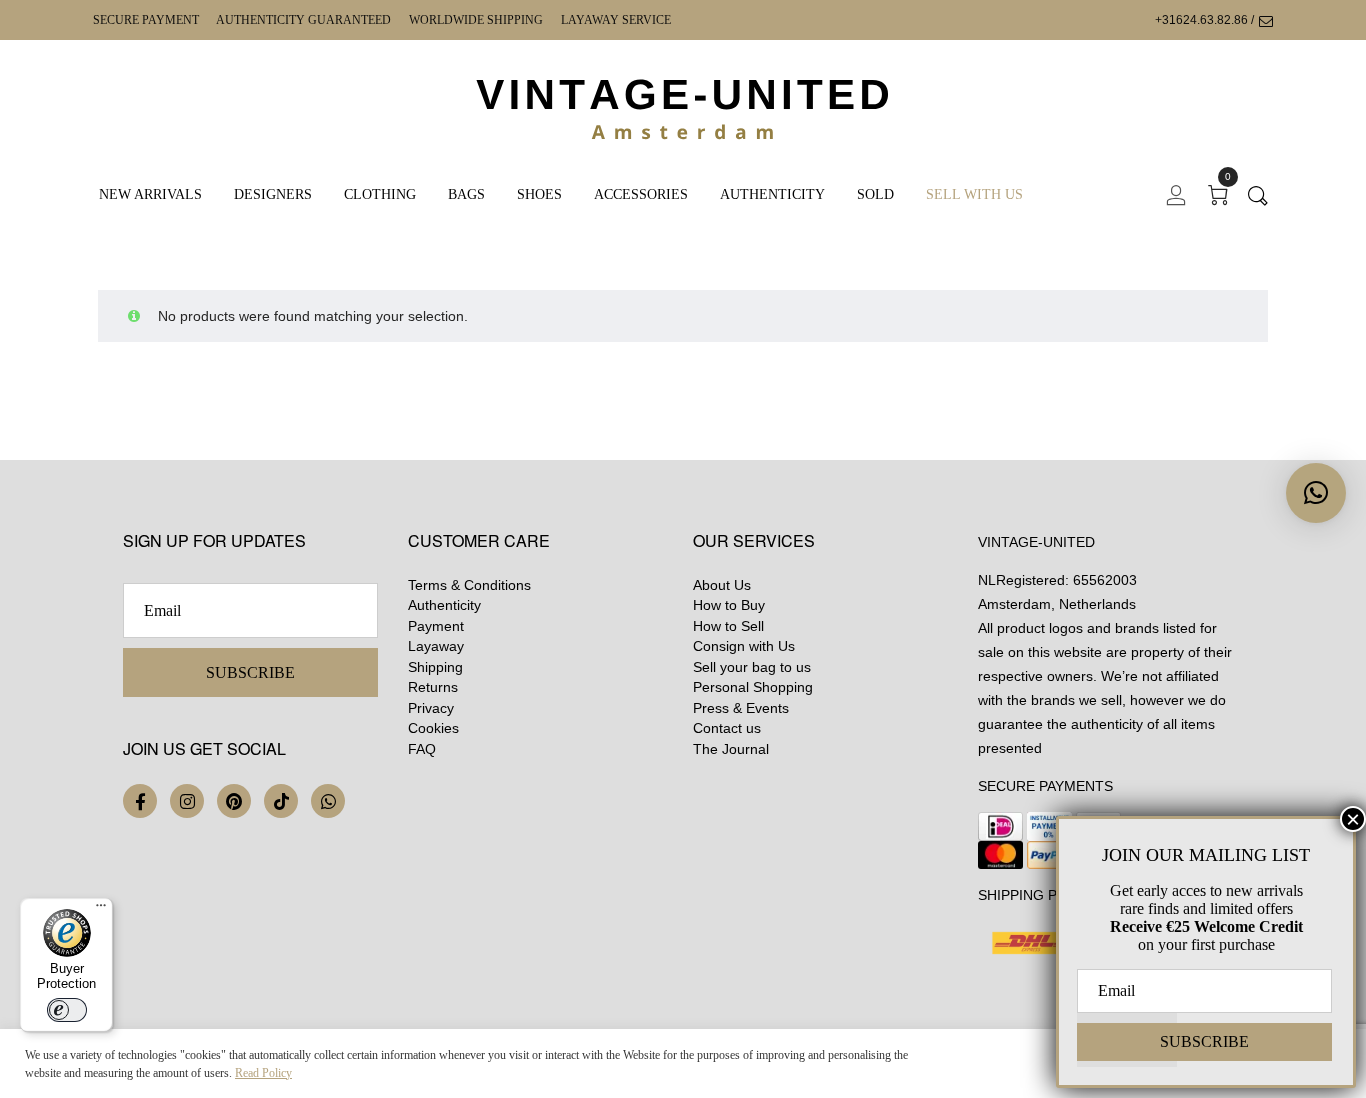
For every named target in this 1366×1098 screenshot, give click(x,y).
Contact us (727, 728)
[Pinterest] (234, 801)
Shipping (435, 667)
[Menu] (101, 910)
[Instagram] (187, 801)
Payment (436, 626)
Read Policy (263, 1073)
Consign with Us (744, 646)
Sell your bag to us (752, 667)
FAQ (422, 749)
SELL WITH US (974, 194)
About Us (722, 585)
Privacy (431, 708)
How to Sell (728, 626)
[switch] (67, 1010)
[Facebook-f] (140, 801)
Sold (875, 194)
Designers (273, 194)
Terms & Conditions (469, 585)
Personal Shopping (753, 687)
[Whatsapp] (328, 801)
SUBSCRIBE (250, 672)
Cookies (433, 728)
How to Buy (729, 605)
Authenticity (772, 194)
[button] (1316, 493)
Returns (433, 687)
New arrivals (150, 194)
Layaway (436, 646)
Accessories (641, 194)
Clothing (380, 194)
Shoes (539, 194)
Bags (466, 194)
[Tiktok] (281, 801)
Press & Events (741, 708)
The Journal (731, 749)
